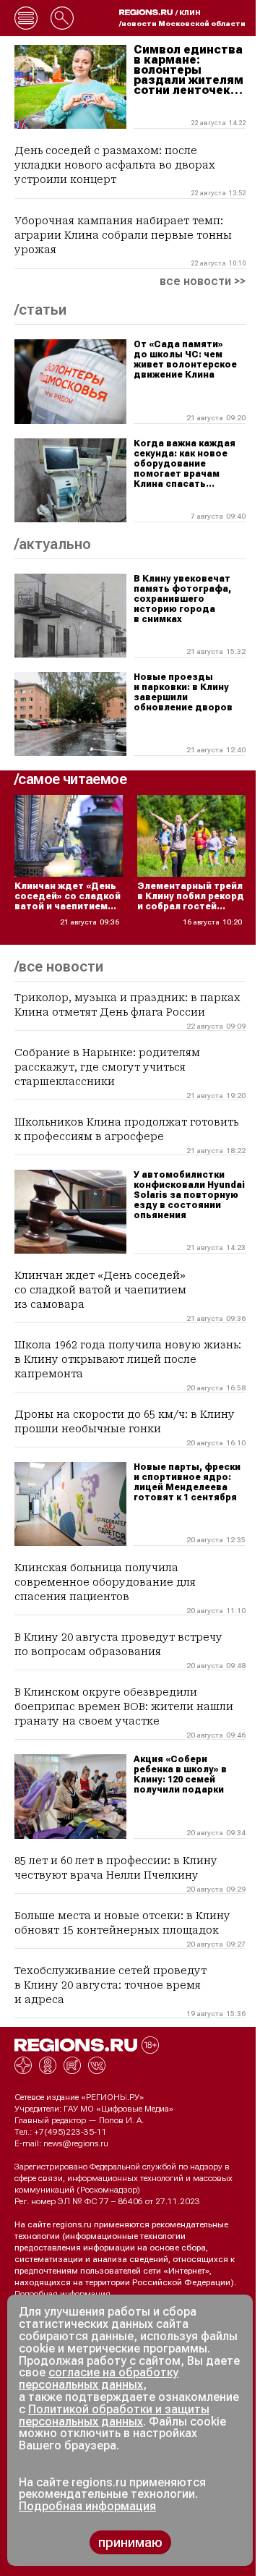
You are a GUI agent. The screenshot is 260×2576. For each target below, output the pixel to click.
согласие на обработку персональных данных (99, 2379)
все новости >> (203, 281)
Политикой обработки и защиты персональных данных (114, 2415)
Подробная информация (62, 2294)
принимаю (130, 2542)
